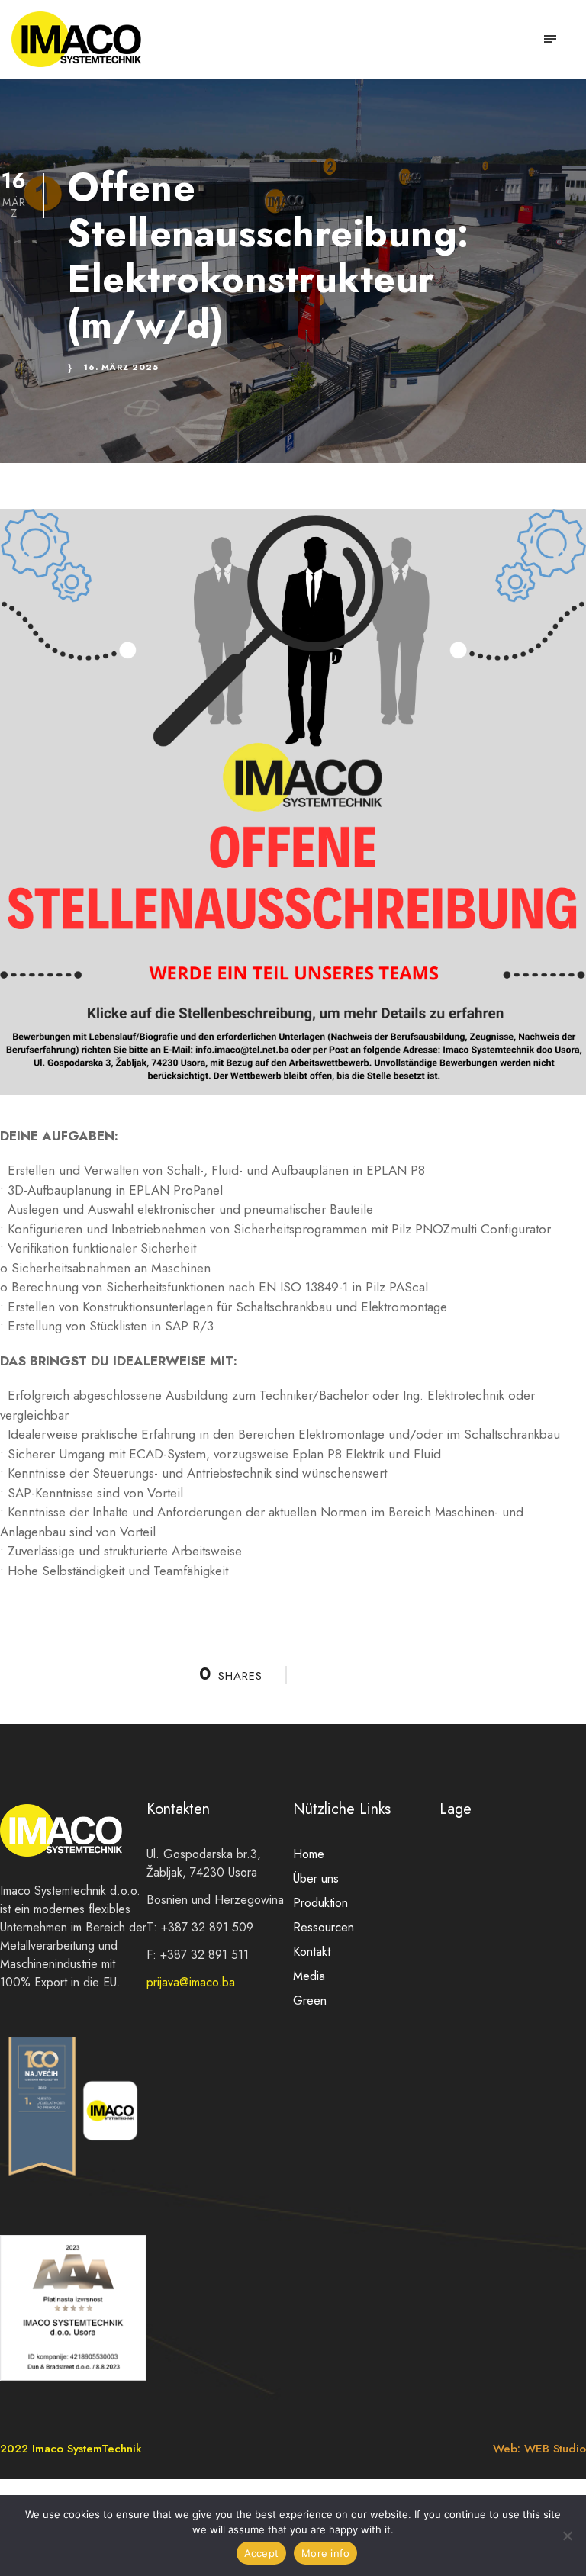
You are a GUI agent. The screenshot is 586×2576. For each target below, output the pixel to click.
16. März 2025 (121, 367)
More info (325, 2553)
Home (309, 1854)
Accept (262, 2553)
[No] (567, 2536)
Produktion (320, 1903)
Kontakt (312, 1952)
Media (309, 1976)
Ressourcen (324, 1927)
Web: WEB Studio (539, 2449)
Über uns (316, 1878)
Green (310, 2000)
